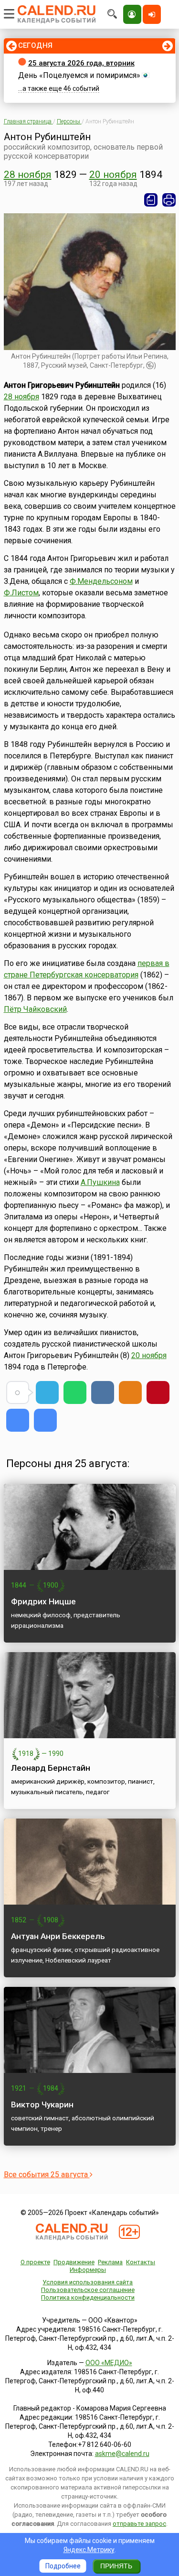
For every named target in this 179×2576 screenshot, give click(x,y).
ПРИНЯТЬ (116, 2566)
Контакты (141, 2262)
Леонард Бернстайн (51, 1768)
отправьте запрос (139, 2524)
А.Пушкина (100, 1182)
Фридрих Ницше (43, 1601)
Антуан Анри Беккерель (58, 1936)
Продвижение (74, 2262)
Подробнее (63, 2566)
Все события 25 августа (47, 2175)
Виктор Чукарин (42, 2105)
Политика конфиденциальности (88, 2297)
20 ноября (113, 175)
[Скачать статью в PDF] (151, 200)
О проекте (35, 2262)
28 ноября (28, 175)
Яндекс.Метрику (89, 2550)
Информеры (88, 2270)
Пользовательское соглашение (88, 2290)
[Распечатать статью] (169, 200)
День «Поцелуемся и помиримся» (79, 75)
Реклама (110, 2262)
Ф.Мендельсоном (101, 581)
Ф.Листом (21, 593)
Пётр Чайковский (35, 1009)
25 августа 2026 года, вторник (81, 63)
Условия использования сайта (88, 2282)
